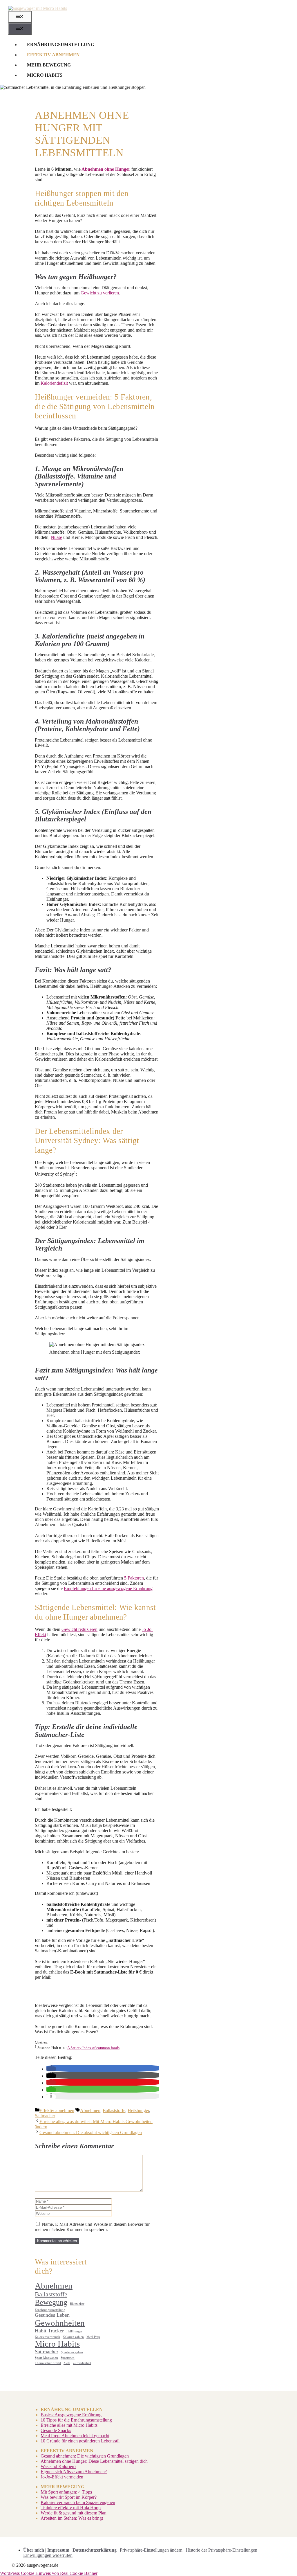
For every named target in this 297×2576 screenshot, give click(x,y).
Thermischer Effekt (48, 2363)
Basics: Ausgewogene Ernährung (71, 2415)
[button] (51, 2069)
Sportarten (68, 2358)
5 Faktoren (134, 1578)
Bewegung (51, 2302)
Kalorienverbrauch (47, 2337)
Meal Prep (93, 2337)
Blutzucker (77, 2304)
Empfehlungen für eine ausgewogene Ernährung (108, 1588)
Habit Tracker (49, 2331)
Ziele (67, 2363)
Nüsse (56, 537)
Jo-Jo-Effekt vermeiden (62, 2477)
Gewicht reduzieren (79, 1629)
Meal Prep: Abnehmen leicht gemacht (75, 2436)
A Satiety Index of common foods (93, 2048)
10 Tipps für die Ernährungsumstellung (76, 2420)
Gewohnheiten (60, 2323)
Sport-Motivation (46, 2358)
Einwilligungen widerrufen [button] (48, 2555)
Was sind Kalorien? (58, 2466)
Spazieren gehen (72, 2352)
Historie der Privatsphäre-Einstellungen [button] (221, 2550)
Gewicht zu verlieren (100, 293)
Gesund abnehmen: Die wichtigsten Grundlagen (85, 2456)
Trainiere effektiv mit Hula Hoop (71, 2508)
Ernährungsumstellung (61, 45)
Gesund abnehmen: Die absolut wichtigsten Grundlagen (91, 2132)
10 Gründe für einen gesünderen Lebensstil (80, 2441)
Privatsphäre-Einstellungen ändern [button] (151, 2550)
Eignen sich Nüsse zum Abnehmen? (74, 2472)
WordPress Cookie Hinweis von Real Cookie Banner (49, 2573)
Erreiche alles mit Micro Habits (69, 2425)
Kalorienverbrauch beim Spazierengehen (78, 2502)
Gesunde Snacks (56, 2430)
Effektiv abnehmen (53, 55)
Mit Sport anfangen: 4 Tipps (66, 2492)
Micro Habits (45, 75)
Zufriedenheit (82, 2363)
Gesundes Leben (52, 2315)
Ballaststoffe (114, 2110)
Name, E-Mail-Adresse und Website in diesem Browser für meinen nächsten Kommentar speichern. (92, 2227)
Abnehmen (90, 2110)
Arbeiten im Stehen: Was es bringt (72, 2518)
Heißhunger (138, 2110)
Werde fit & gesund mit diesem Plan (74, 2513)
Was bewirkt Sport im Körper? (69, 2497)
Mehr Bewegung (49, 65)
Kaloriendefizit (54, 383)
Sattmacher (45, 2116)
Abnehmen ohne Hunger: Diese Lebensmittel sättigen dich (94, 2461)
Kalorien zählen (73, 2337)
